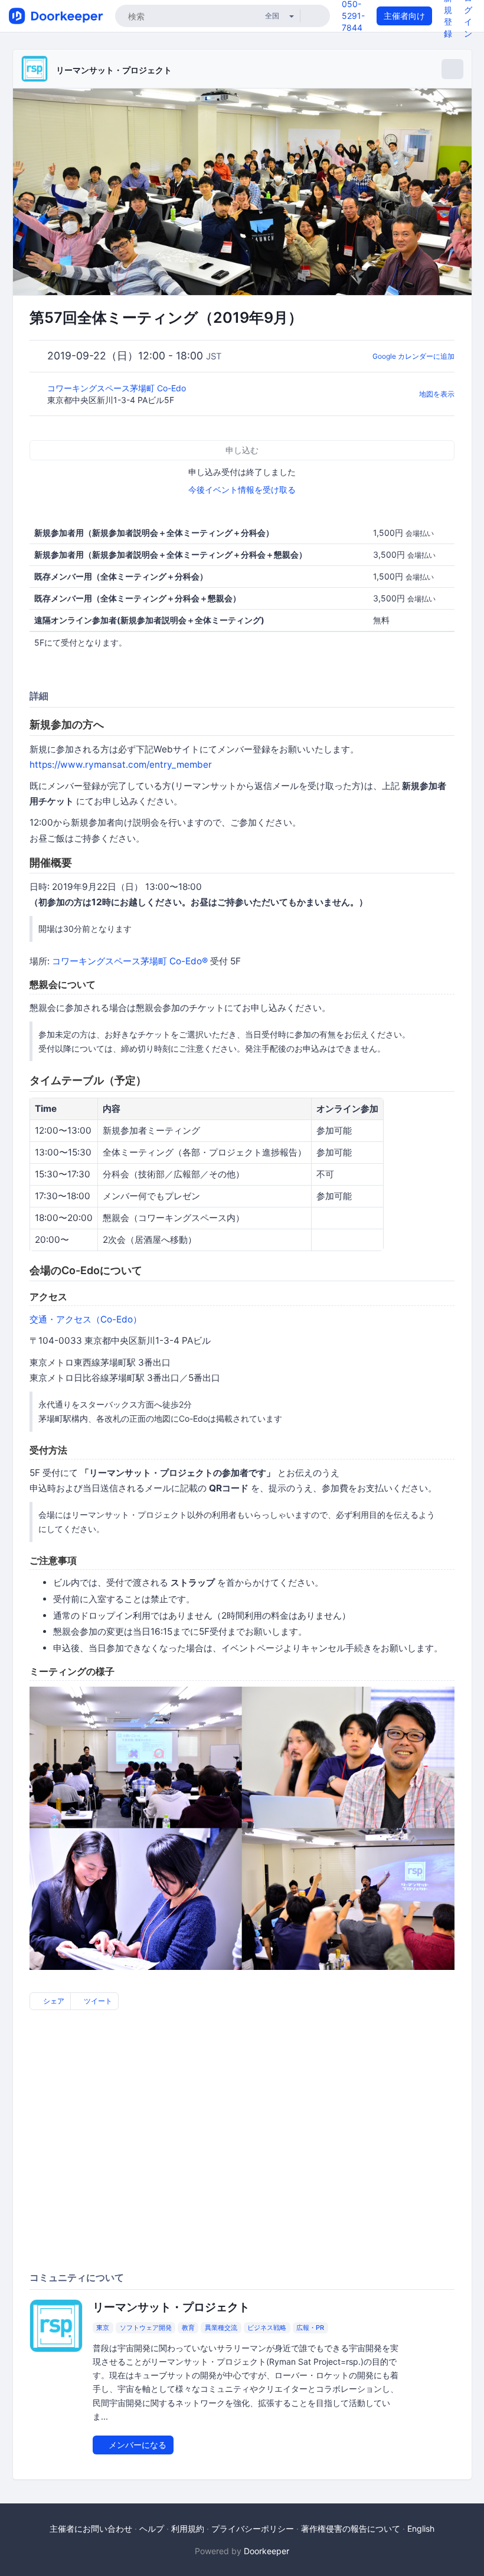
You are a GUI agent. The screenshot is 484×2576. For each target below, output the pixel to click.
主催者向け (404, 16)
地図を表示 (437, 394)
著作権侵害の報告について (351, 2528)
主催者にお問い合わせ (91, 2528)
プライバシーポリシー (253, 2528)
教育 (188, 2328)
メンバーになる (136, 2445)
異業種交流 (221, 2328)
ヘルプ (152, 2528)
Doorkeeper (266, 2551)
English (421, 2528)
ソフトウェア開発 (146, 2328)
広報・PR (310, 2328)
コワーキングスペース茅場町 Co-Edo (118, 388)
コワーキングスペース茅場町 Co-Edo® (130, 961)
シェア (53, 2001)
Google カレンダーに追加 (413, 356)
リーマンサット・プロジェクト (114, 70)
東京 (103, 2328)
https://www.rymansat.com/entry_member (121, 765)
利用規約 (188, 2528)
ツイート (97, 2001)
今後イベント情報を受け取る (242, 490)
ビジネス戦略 (267, 2328)
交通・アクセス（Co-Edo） (86, 1319)
